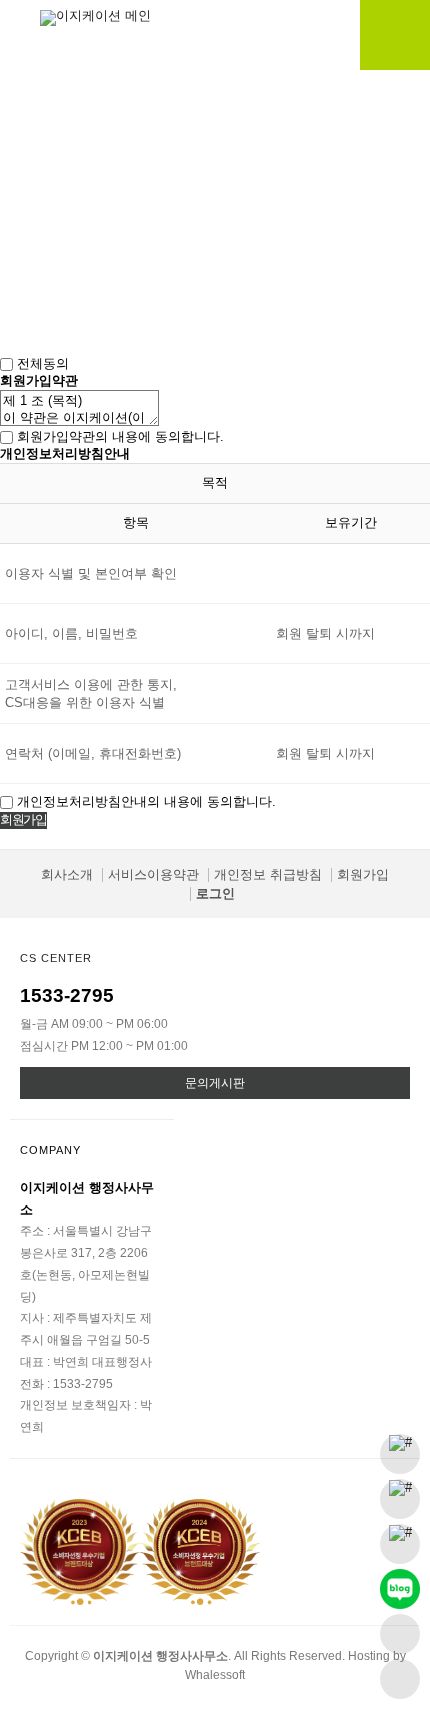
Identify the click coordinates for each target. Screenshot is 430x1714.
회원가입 (363, 874)
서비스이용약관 (153, 874)
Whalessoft (215, 1674)
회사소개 (67, 874)
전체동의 (43, 363)
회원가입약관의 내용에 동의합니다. (120, 436)
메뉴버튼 (395, 35)
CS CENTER (56, 958)
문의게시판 (215, 1082)
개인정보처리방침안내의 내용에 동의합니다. (146, 801)
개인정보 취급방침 (268, 874)
